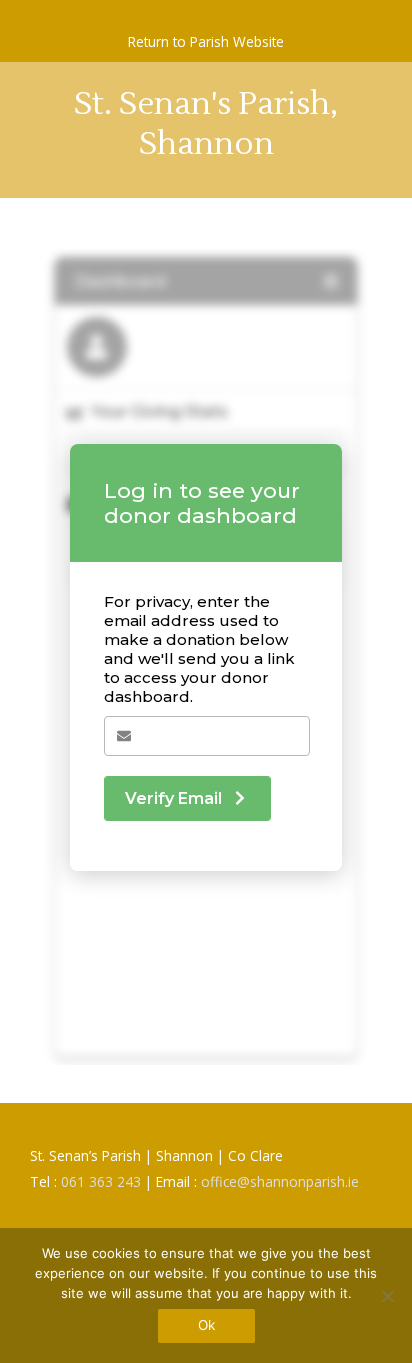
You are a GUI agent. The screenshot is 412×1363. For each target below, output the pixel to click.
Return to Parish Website (206, 41)
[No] (387, 1296)
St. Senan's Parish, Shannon (206, 123)
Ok (206, 1325)
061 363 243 (101, 1181)
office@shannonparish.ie (280, 1181)
